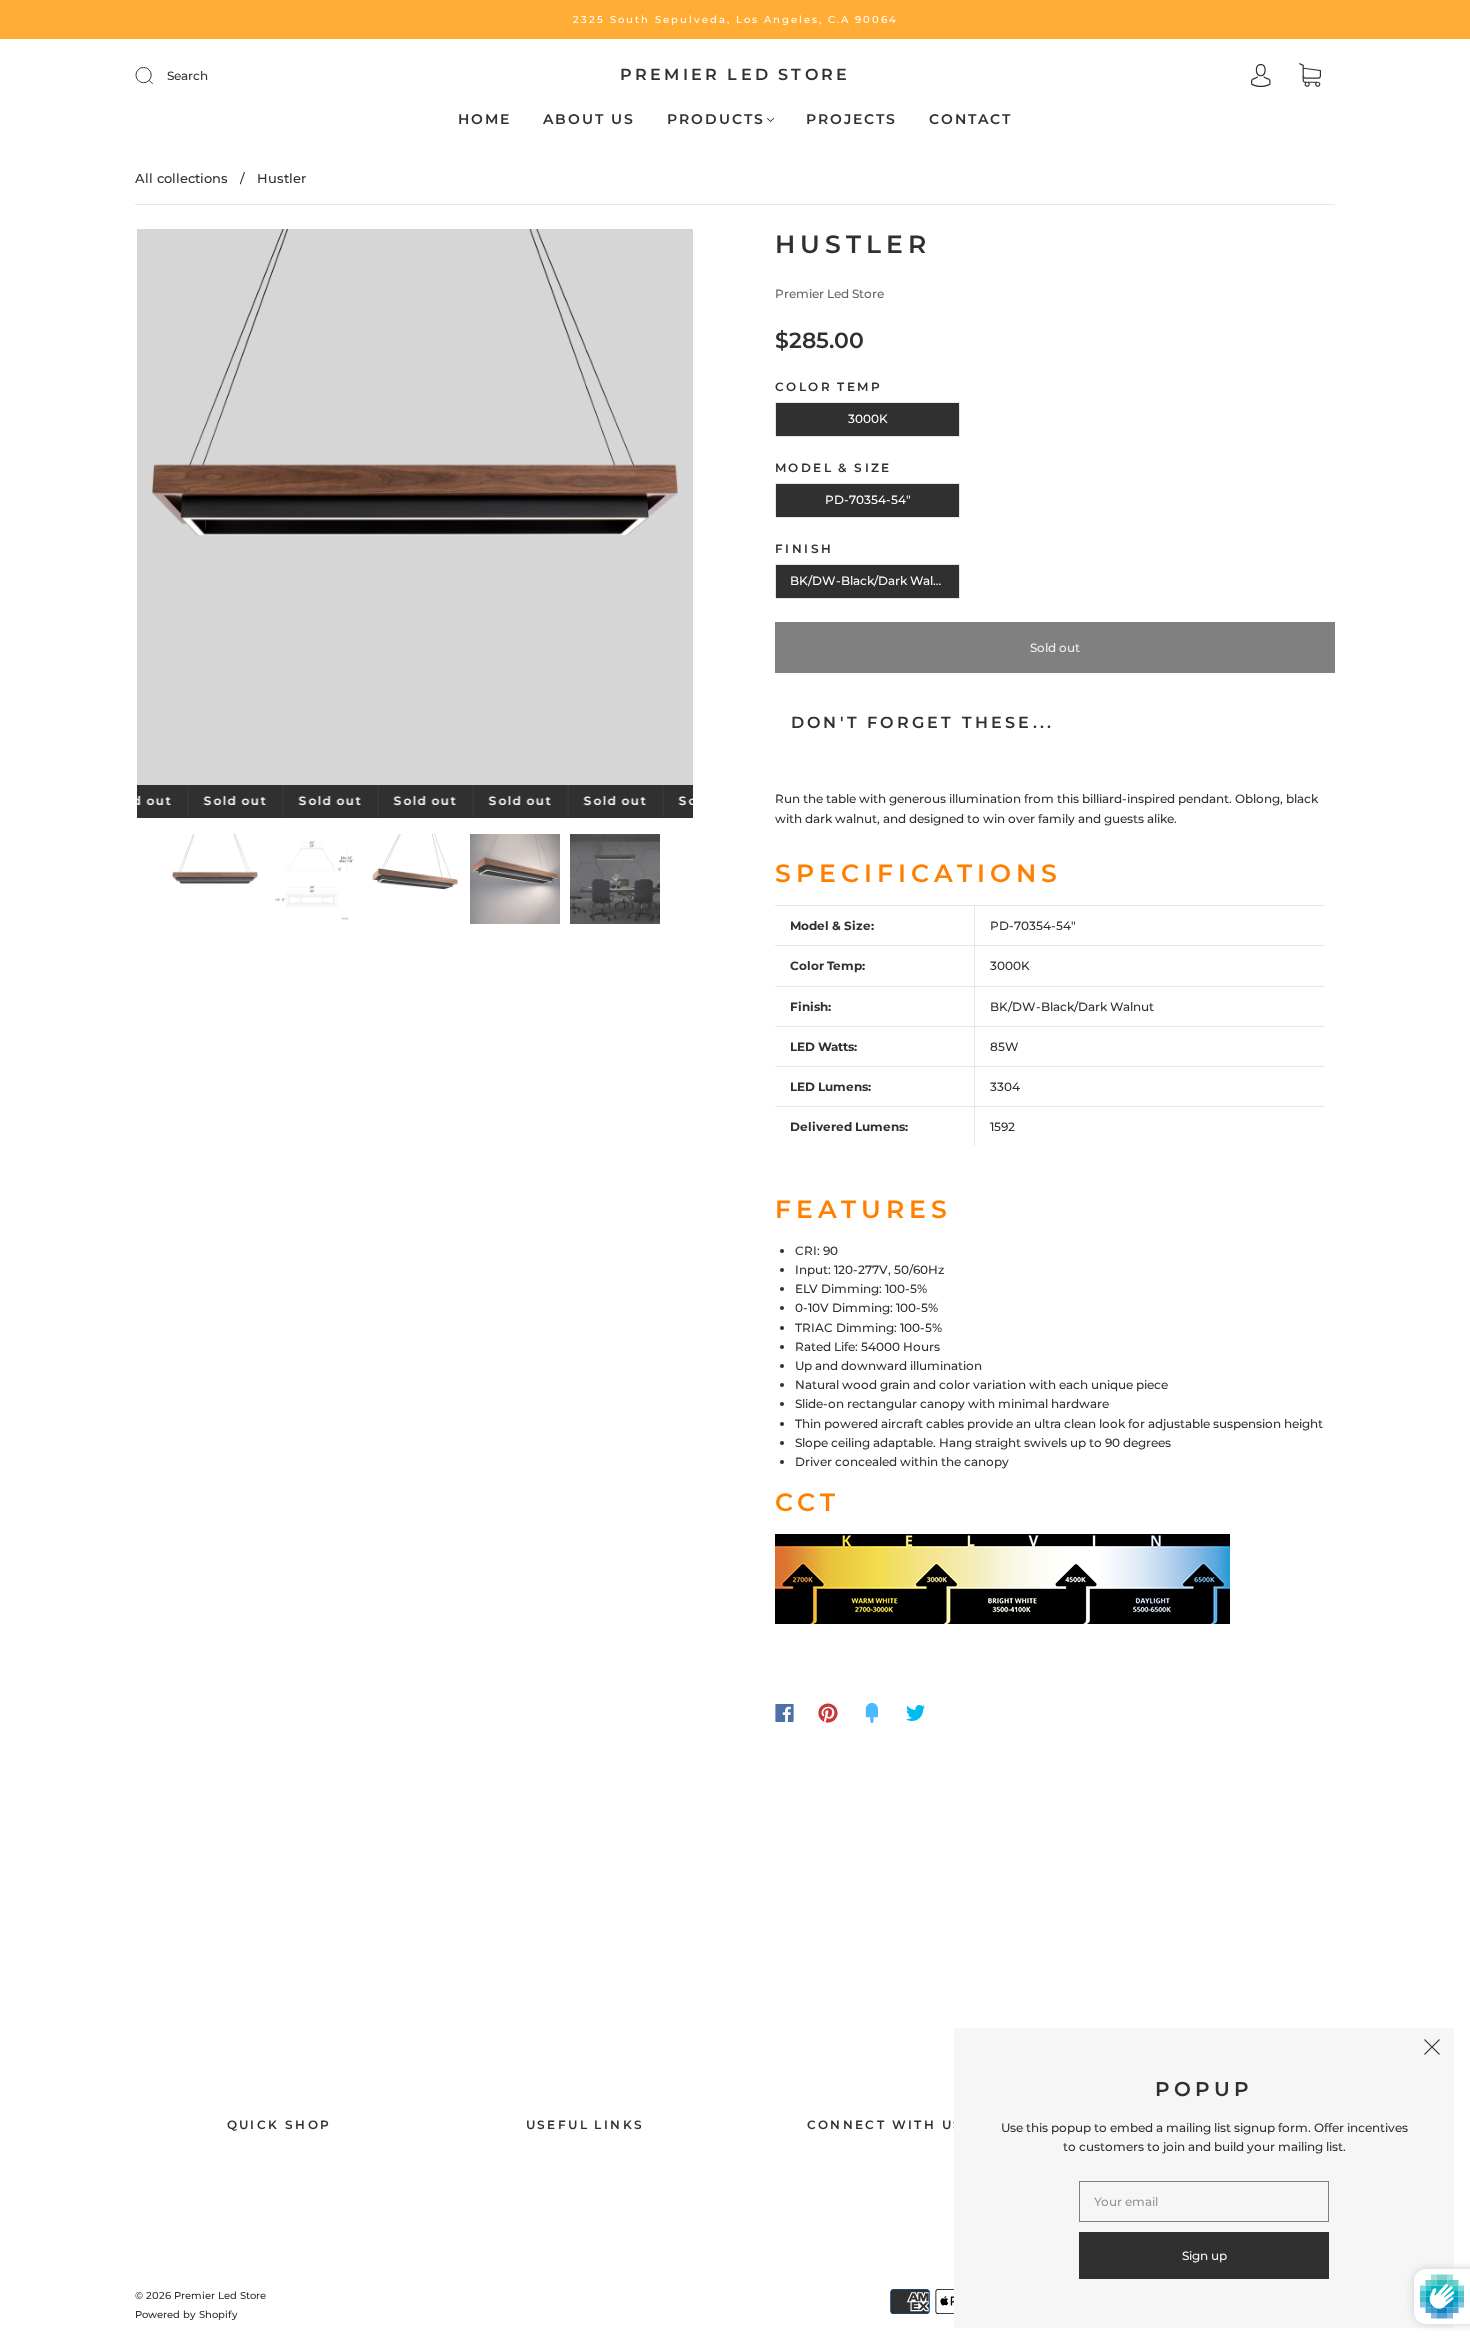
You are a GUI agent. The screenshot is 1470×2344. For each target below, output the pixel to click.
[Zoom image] (415, 511)
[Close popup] (1432, 2050)
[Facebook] (784, 1713)
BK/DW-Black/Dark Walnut (872, 580)
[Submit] (157, 76)
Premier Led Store (735, 74)
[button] (192, 511)
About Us (589, 119)
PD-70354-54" (868, 499)
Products (716, 119)
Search (187, 75)
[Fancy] (872, 1713)
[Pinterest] (828, 1713)
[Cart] (1310, 77)
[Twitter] (916, 1713)
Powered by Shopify (186, 2314)
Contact (970, 119)
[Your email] (1204, 2201)
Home (484, 119)
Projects (851, 119)
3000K (868, 418)
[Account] (1261, 77)
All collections (181, 178)
